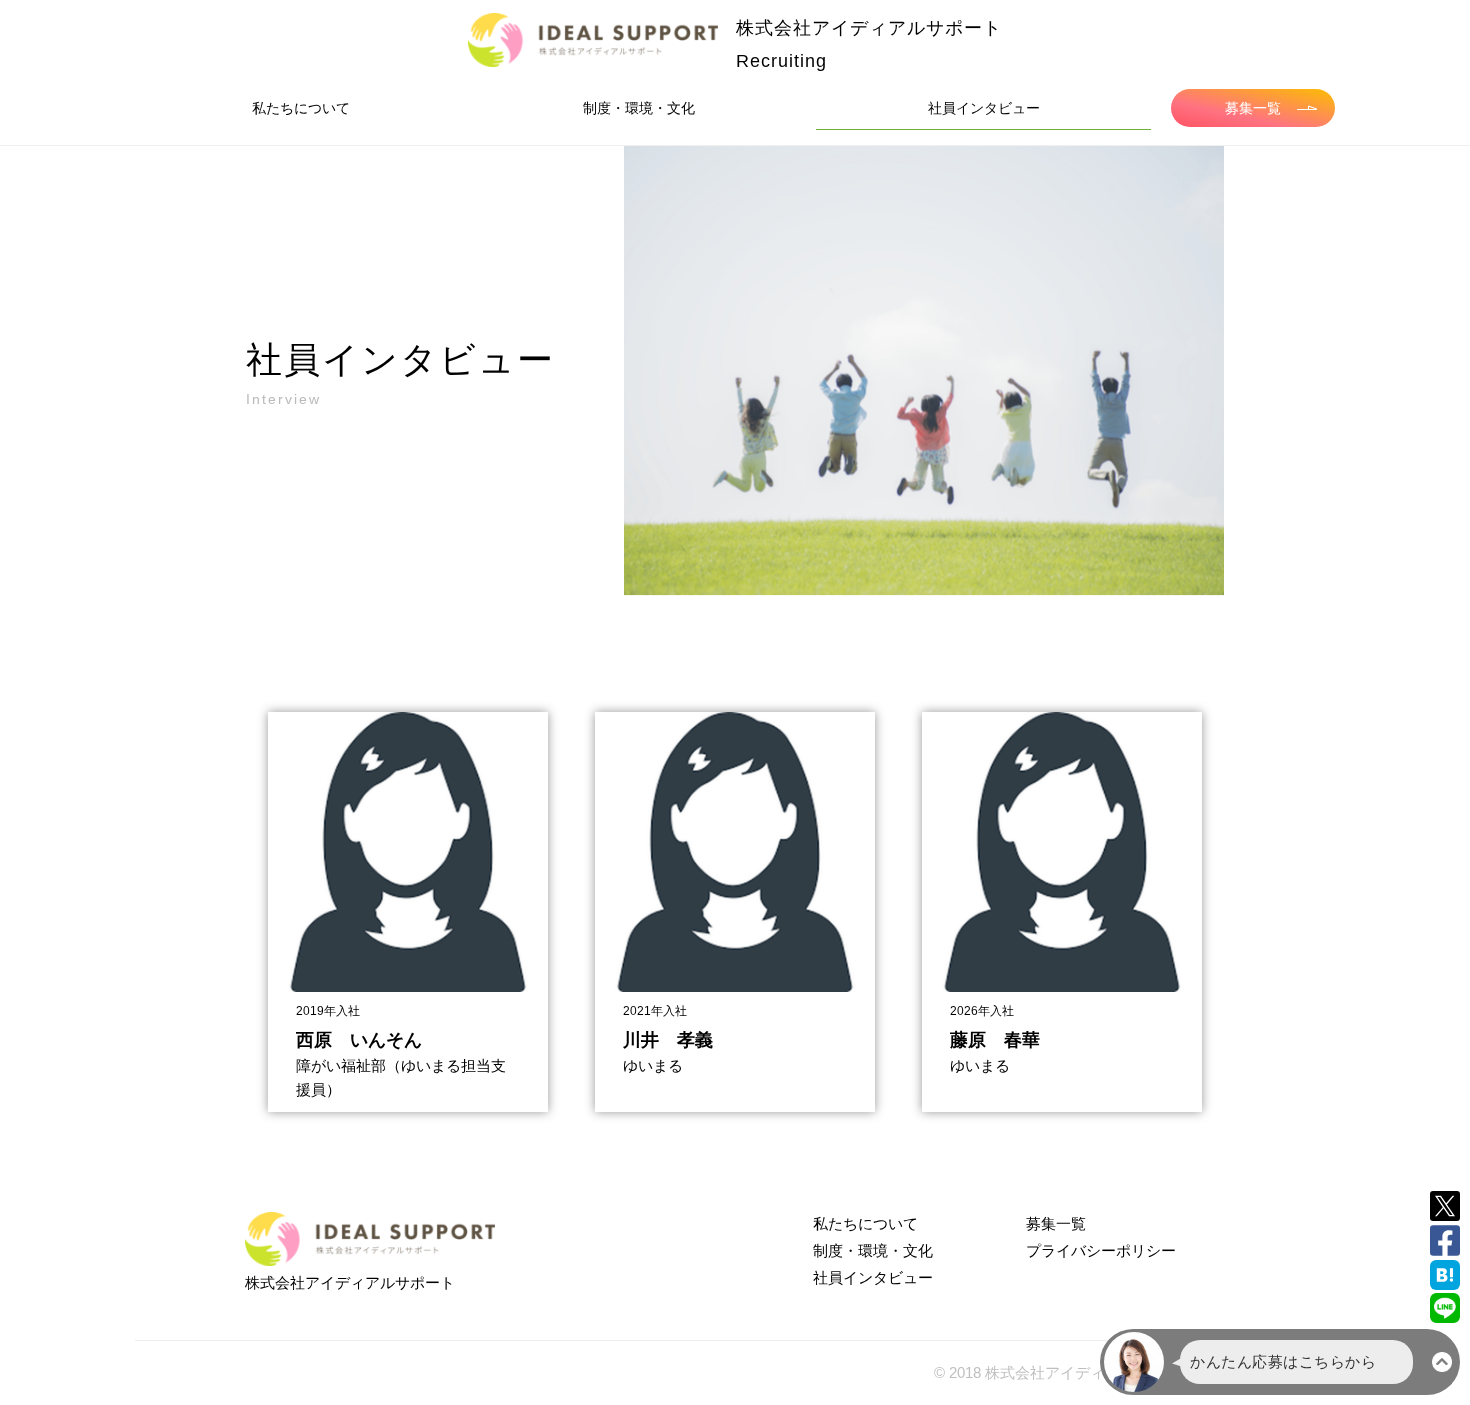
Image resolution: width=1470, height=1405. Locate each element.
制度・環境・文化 (639, 108)
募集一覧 (1253, 108)
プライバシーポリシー (1101, 1250)
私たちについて (301, 108)
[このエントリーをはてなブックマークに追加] (1445, 1275)
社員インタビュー (984, 108)
